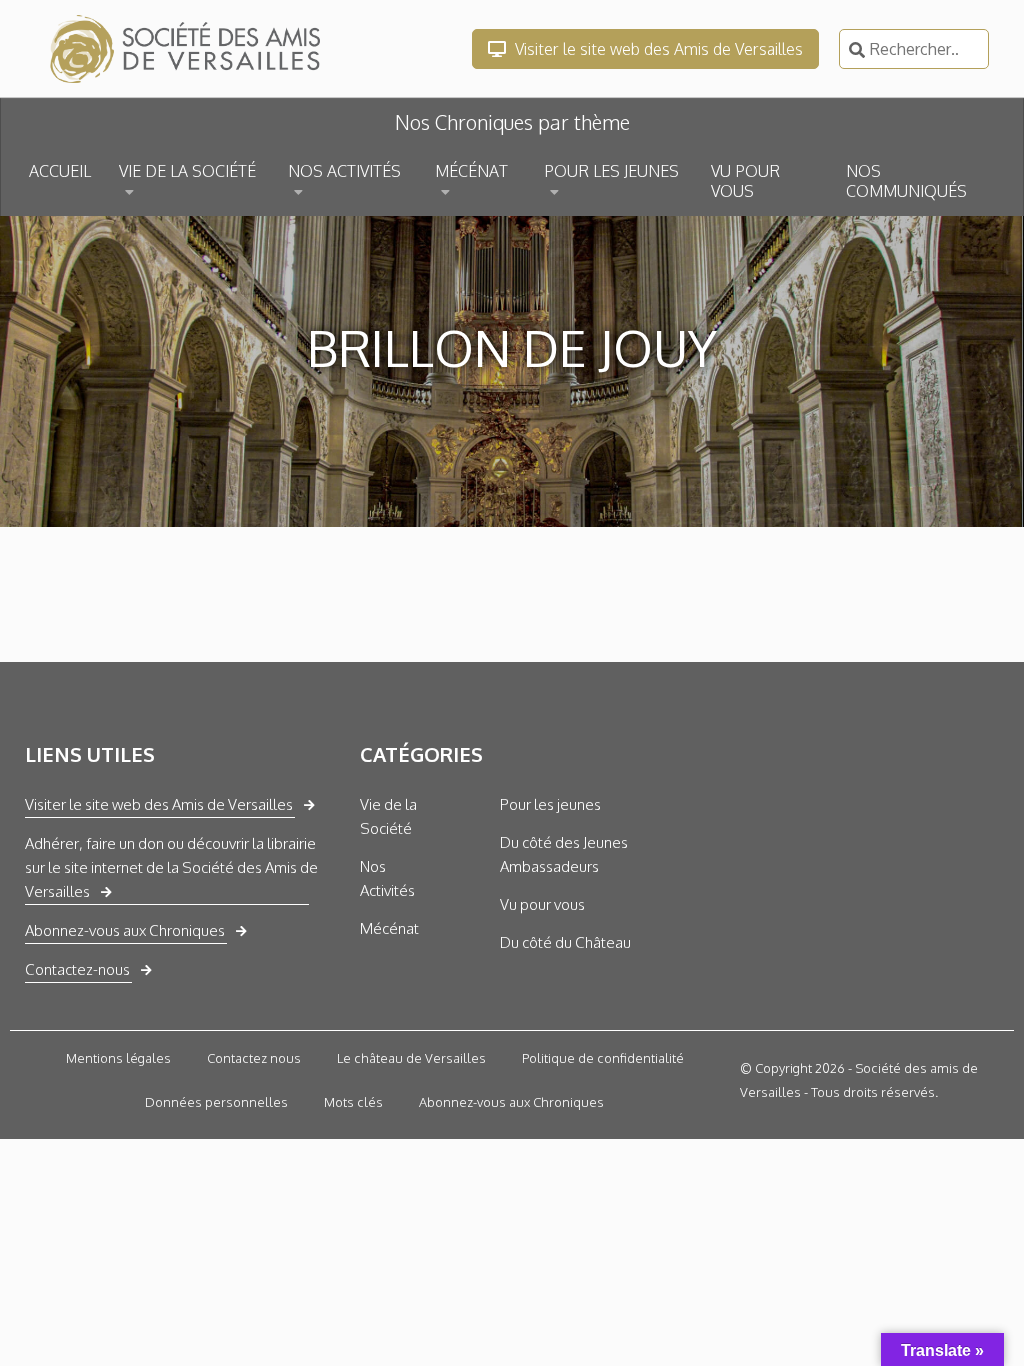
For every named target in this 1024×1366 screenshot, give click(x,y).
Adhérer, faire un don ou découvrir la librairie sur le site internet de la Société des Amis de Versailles (171, 867)
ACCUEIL (60, 171)
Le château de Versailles (411, 1058)
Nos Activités (387, 878)
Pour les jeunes (550, 804)
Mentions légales (118, 1058)
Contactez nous (254, 1058)
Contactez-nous (77, 969)
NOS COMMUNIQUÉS (906, 181)
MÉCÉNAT (471, 171)
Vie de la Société (388, 816)
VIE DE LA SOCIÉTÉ (187, 171)
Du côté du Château (565, 942)
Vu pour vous (542, 904)
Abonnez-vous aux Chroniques (125, 930)
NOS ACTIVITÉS (344, 171)
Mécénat (389, 928)
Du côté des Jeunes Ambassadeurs (564, 854)
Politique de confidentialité (603, 1058)
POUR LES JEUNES (611, 171)
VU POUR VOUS (745, 181)
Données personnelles (216, 1102)
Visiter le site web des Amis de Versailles (657, 49)
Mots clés (353, 1102)
